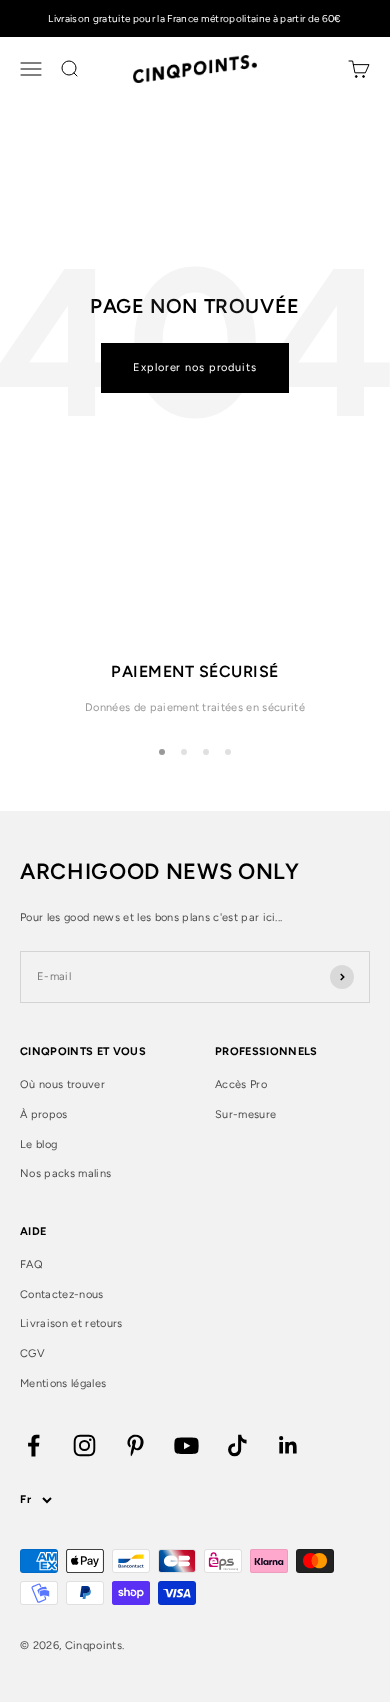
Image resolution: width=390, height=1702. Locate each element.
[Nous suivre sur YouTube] (186, 1445)
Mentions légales (63, 1383)
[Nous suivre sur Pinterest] (135, 1445)
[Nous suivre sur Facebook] (33, 1445)
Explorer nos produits (194, 367)
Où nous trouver (62, 1084)
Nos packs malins (65, 1173)
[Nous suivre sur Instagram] (84, 1445)
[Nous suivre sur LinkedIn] (288, 1445)
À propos (44, 1114)
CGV (32, 1353)
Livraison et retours (71, 1323)
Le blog (38, 1144)
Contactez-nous (62, 1294)
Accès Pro (241, 1084)
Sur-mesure (245, 1114)
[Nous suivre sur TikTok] (237, 1445)
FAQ (31, 1264)
